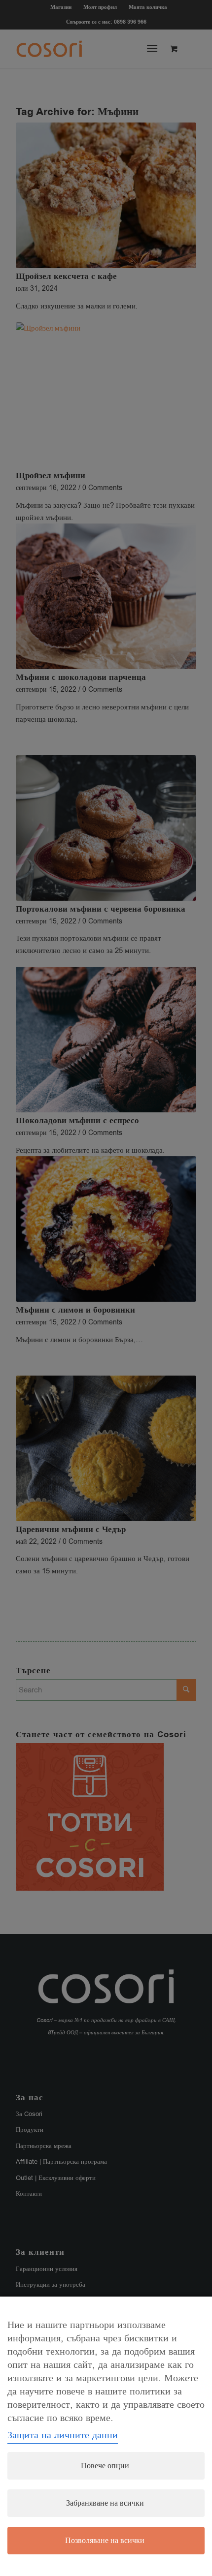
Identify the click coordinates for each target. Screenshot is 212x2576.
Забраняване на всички (105, 2503)
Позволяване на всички (105, 2541)
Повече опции (105, 2466)
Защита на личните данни (63, 2435)
